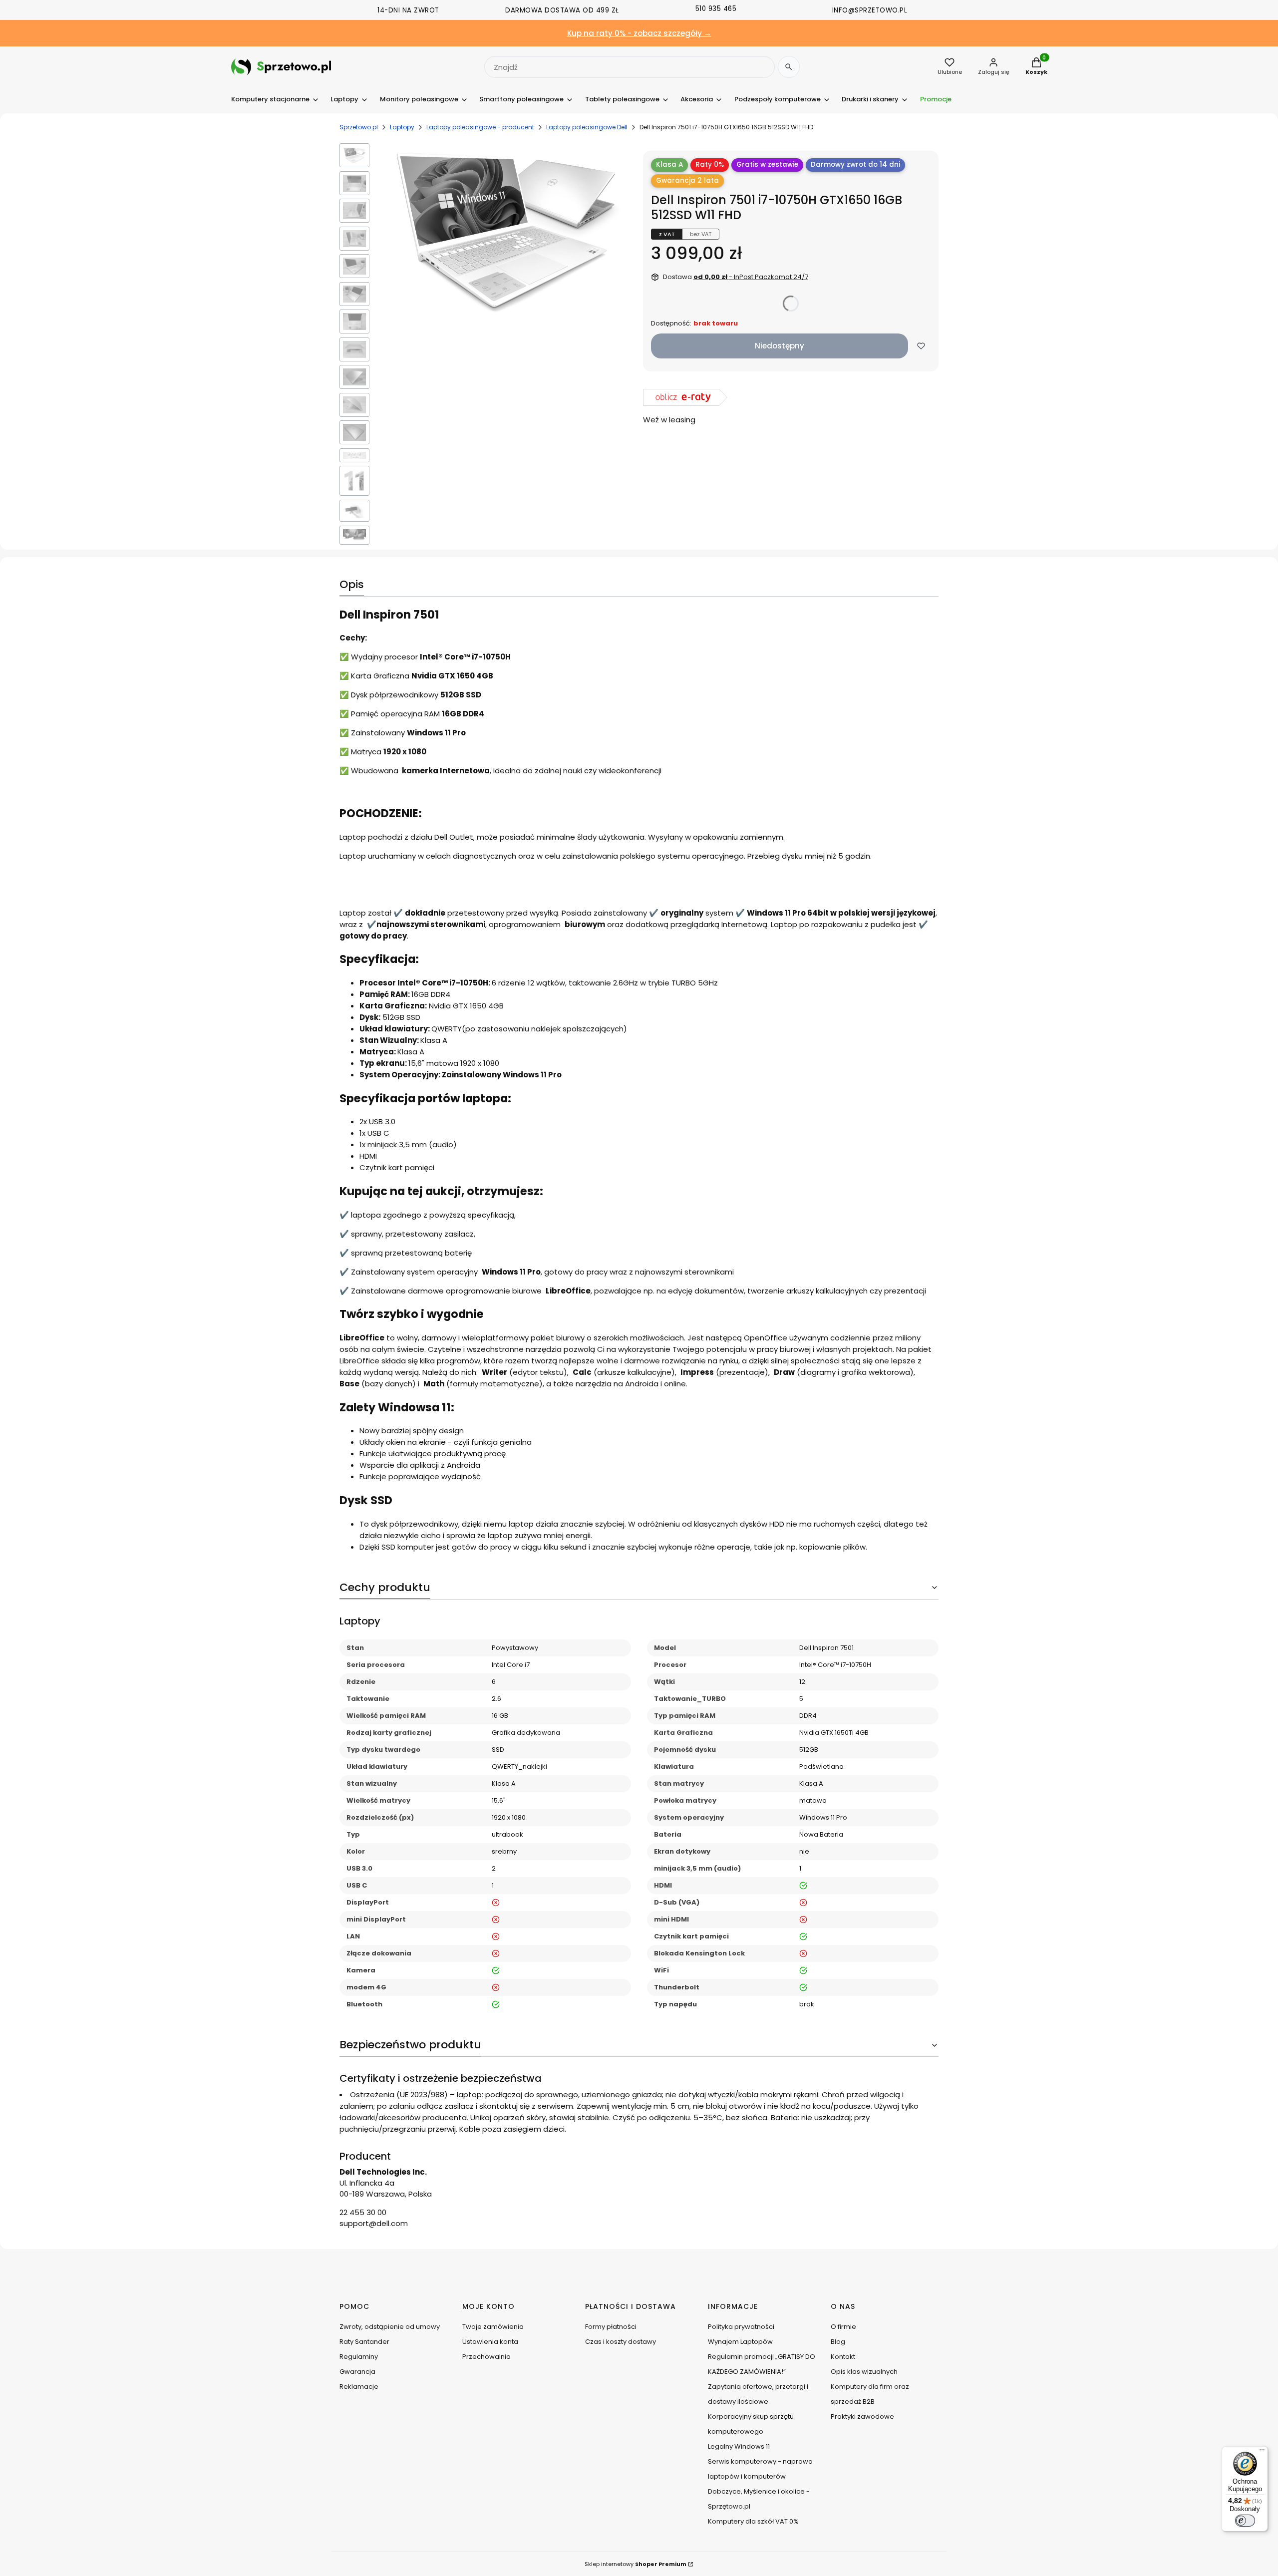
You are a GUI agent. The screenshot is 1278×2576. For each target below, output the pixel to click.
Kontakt (843, 2357)
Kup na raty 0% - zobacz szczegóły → (639, 33)
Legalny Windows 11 (739, 2446)
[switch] (1245, 2521)
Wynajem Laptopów (740, 2342)
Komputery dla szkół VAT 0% (753, 2521)
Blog (838, 2342)
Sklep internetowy (636, 2564)
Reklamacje (359, 2387)
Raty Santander (364, 2342)
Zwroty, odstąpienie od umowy (390, 2327)
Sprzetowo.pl (359, 127)
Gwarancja (357, 2372)
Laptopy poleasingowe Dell (587, 127)
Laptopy (402, 127)
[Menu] (1262, 2452)
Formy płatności (611, 2327)
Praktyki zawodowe (862, 2416)
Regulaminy (359, 2357)
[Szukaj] (789, 67)
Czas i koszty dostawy (621, 2342)
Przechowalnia (486, 2357)
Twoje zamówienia (493, 2327)
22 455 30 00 (363, 2212)
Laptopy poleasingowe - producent (480, 127)
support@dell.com (374, 2223)
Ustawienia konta (490, 2342)
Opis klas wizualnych (864, 2372)
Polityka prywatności (741, 2327)
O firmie (843, 2327)
